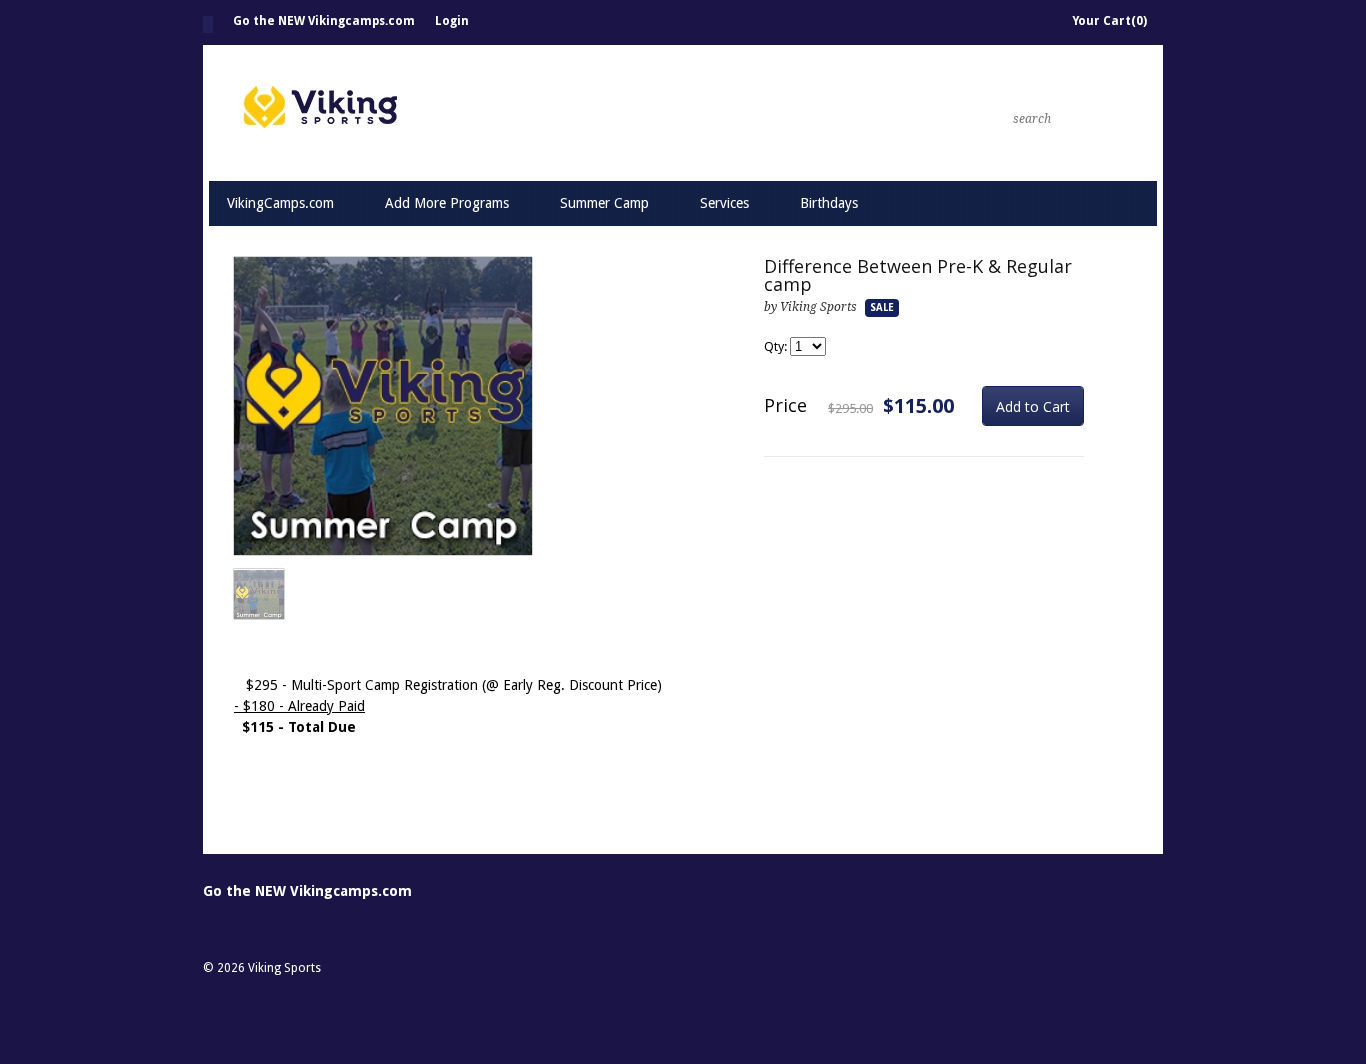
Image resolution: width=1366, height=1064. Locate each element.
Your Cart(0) (1109, 21)
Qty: (777, 346)
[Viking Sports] (523, 112)
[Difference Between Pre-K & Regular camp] (383, 407)
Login (452, 21)
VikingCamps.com (280, 203)
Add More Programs (447, 203)
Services (724, 203)
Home (208, 24)
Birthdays (829, 203)
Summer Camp (604, 203)
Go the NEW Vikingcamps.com (324, 21)
